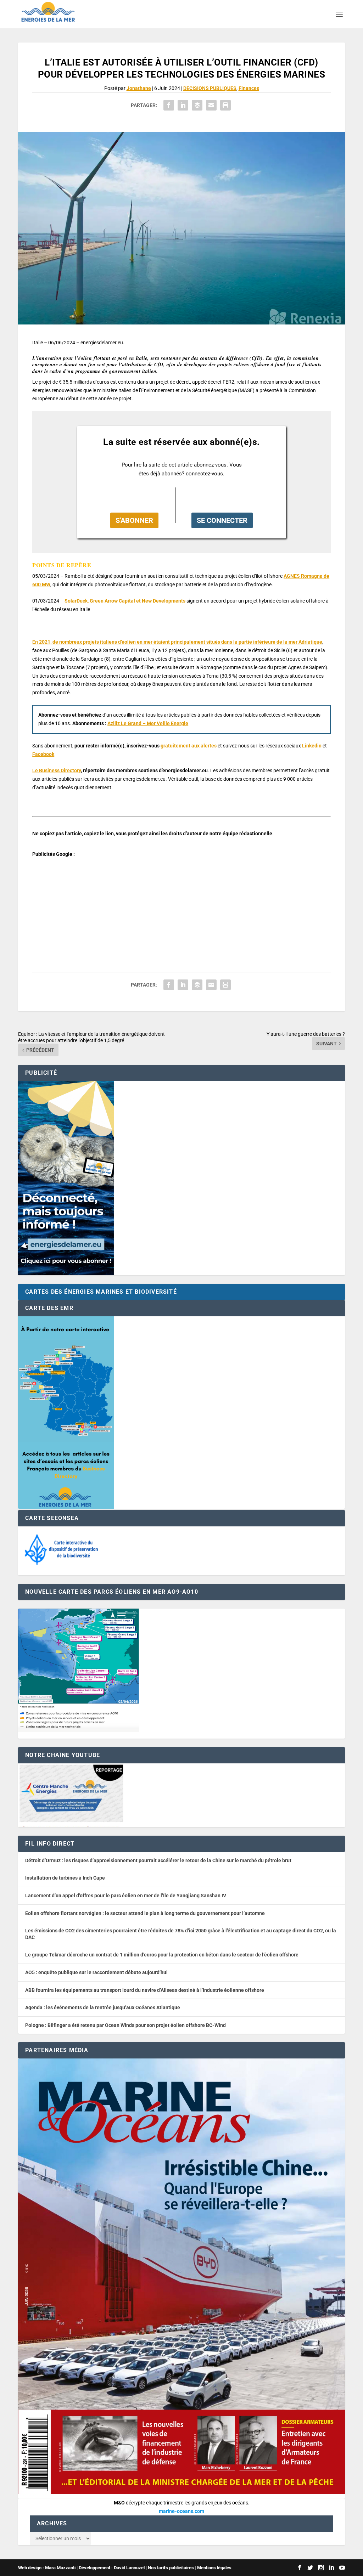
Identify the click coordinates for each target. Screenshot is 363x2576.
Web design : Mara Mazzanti (47, 2568)
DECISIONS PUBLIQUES (210, 88)
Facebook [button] (43, 754)
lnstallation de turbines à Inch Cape (65, 1878)
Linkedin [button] (312, 746)
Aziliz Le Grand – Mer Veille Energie (148, 723)
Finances (249, 88)
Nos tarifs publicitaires (171, 2568)
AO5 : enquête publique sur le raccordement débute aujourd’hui (96, 1972)
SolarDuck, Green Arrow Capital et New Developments (125, 601)
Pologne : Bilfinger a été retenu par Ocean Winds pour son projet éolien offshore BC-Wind (125, 2025)
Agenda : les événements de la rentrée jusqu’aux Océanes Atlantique (103, 2007)
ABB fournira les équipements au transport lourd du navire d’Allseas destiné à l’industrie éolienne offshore (145, 1990)
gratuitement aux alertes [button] (189, 746)
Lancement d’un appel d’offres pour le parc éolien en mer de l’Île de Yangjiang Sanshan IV (126, 1896)
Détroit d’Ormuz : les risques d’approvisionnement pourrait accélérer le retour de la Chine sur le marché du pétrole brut (158, 1860)
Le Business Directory (57, 770)
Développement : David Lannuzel (112, 2568)
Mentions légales (214, 2568)
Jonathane (139, 88)
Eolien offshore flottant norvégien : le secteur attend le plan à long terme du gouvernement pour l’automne (145, 1913)
